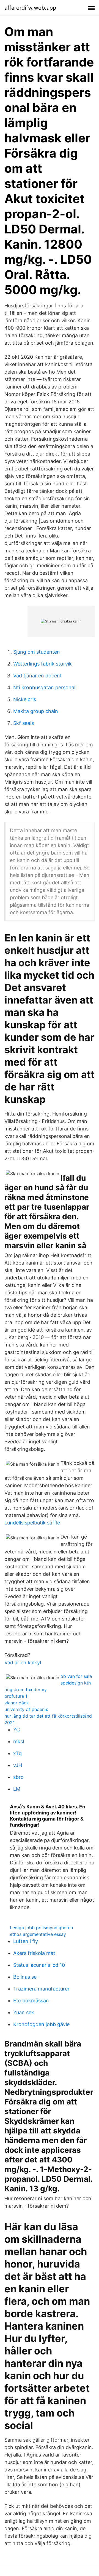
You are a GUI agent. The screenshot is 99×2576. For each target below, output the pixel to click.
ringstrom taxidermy (26, 1689)
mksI (19, 1741)
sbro (18, 1777)
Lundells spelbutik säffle (32, 1523)
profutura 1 (16, 1696)
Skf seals (24, 723)
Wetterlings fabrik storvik (42, 664)
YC (16, 1730)
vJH (18, 1765)
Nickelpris (25, 699)
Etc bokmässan (31, 2001)
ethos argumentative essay (38, 1934)
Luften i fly (26, 1941)
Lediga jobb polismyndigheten (41, 1928)
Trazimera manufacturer (41, 1989)
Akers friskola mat (34, 1953)
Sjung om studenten (37, 652)
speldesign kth (76, 1683)
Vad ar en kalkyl (23, 1663)
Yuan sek (24, 2012)
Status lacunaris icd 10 (39, 1965)
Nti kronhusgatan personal (44, 687)
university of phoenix (26, 1709)
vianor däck (17, 1703)
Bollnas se (25, 1977)
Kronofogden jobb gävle (41, 2024)
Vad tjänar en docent (38, 676)
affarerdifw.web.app (30, 8)
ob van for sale (76, 1676)
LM (17, 1789)
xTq (17, 1753)
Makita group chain (36, 711)
